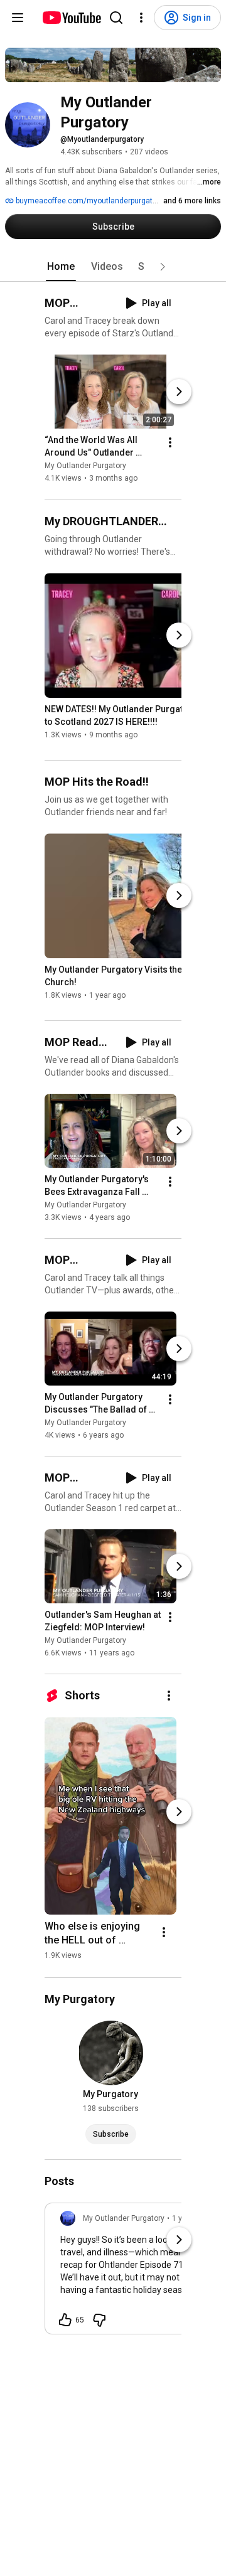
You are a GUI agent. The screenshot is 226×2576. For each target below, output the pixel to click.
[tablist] (113, 267)
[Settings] (141, 18)
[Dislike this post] (99, 2320)
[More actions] (170, 443)
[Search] (116, 18)
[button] (163, 267)
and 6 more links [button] (192, 201)
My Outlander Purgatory (85, 466)
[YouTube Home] (71, 18)
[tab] (61, 267)
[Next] (179, 392)
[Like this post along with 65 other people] (65, 2320)
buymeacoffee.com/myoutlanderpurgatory (89, 201)
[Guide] (18, 18)
